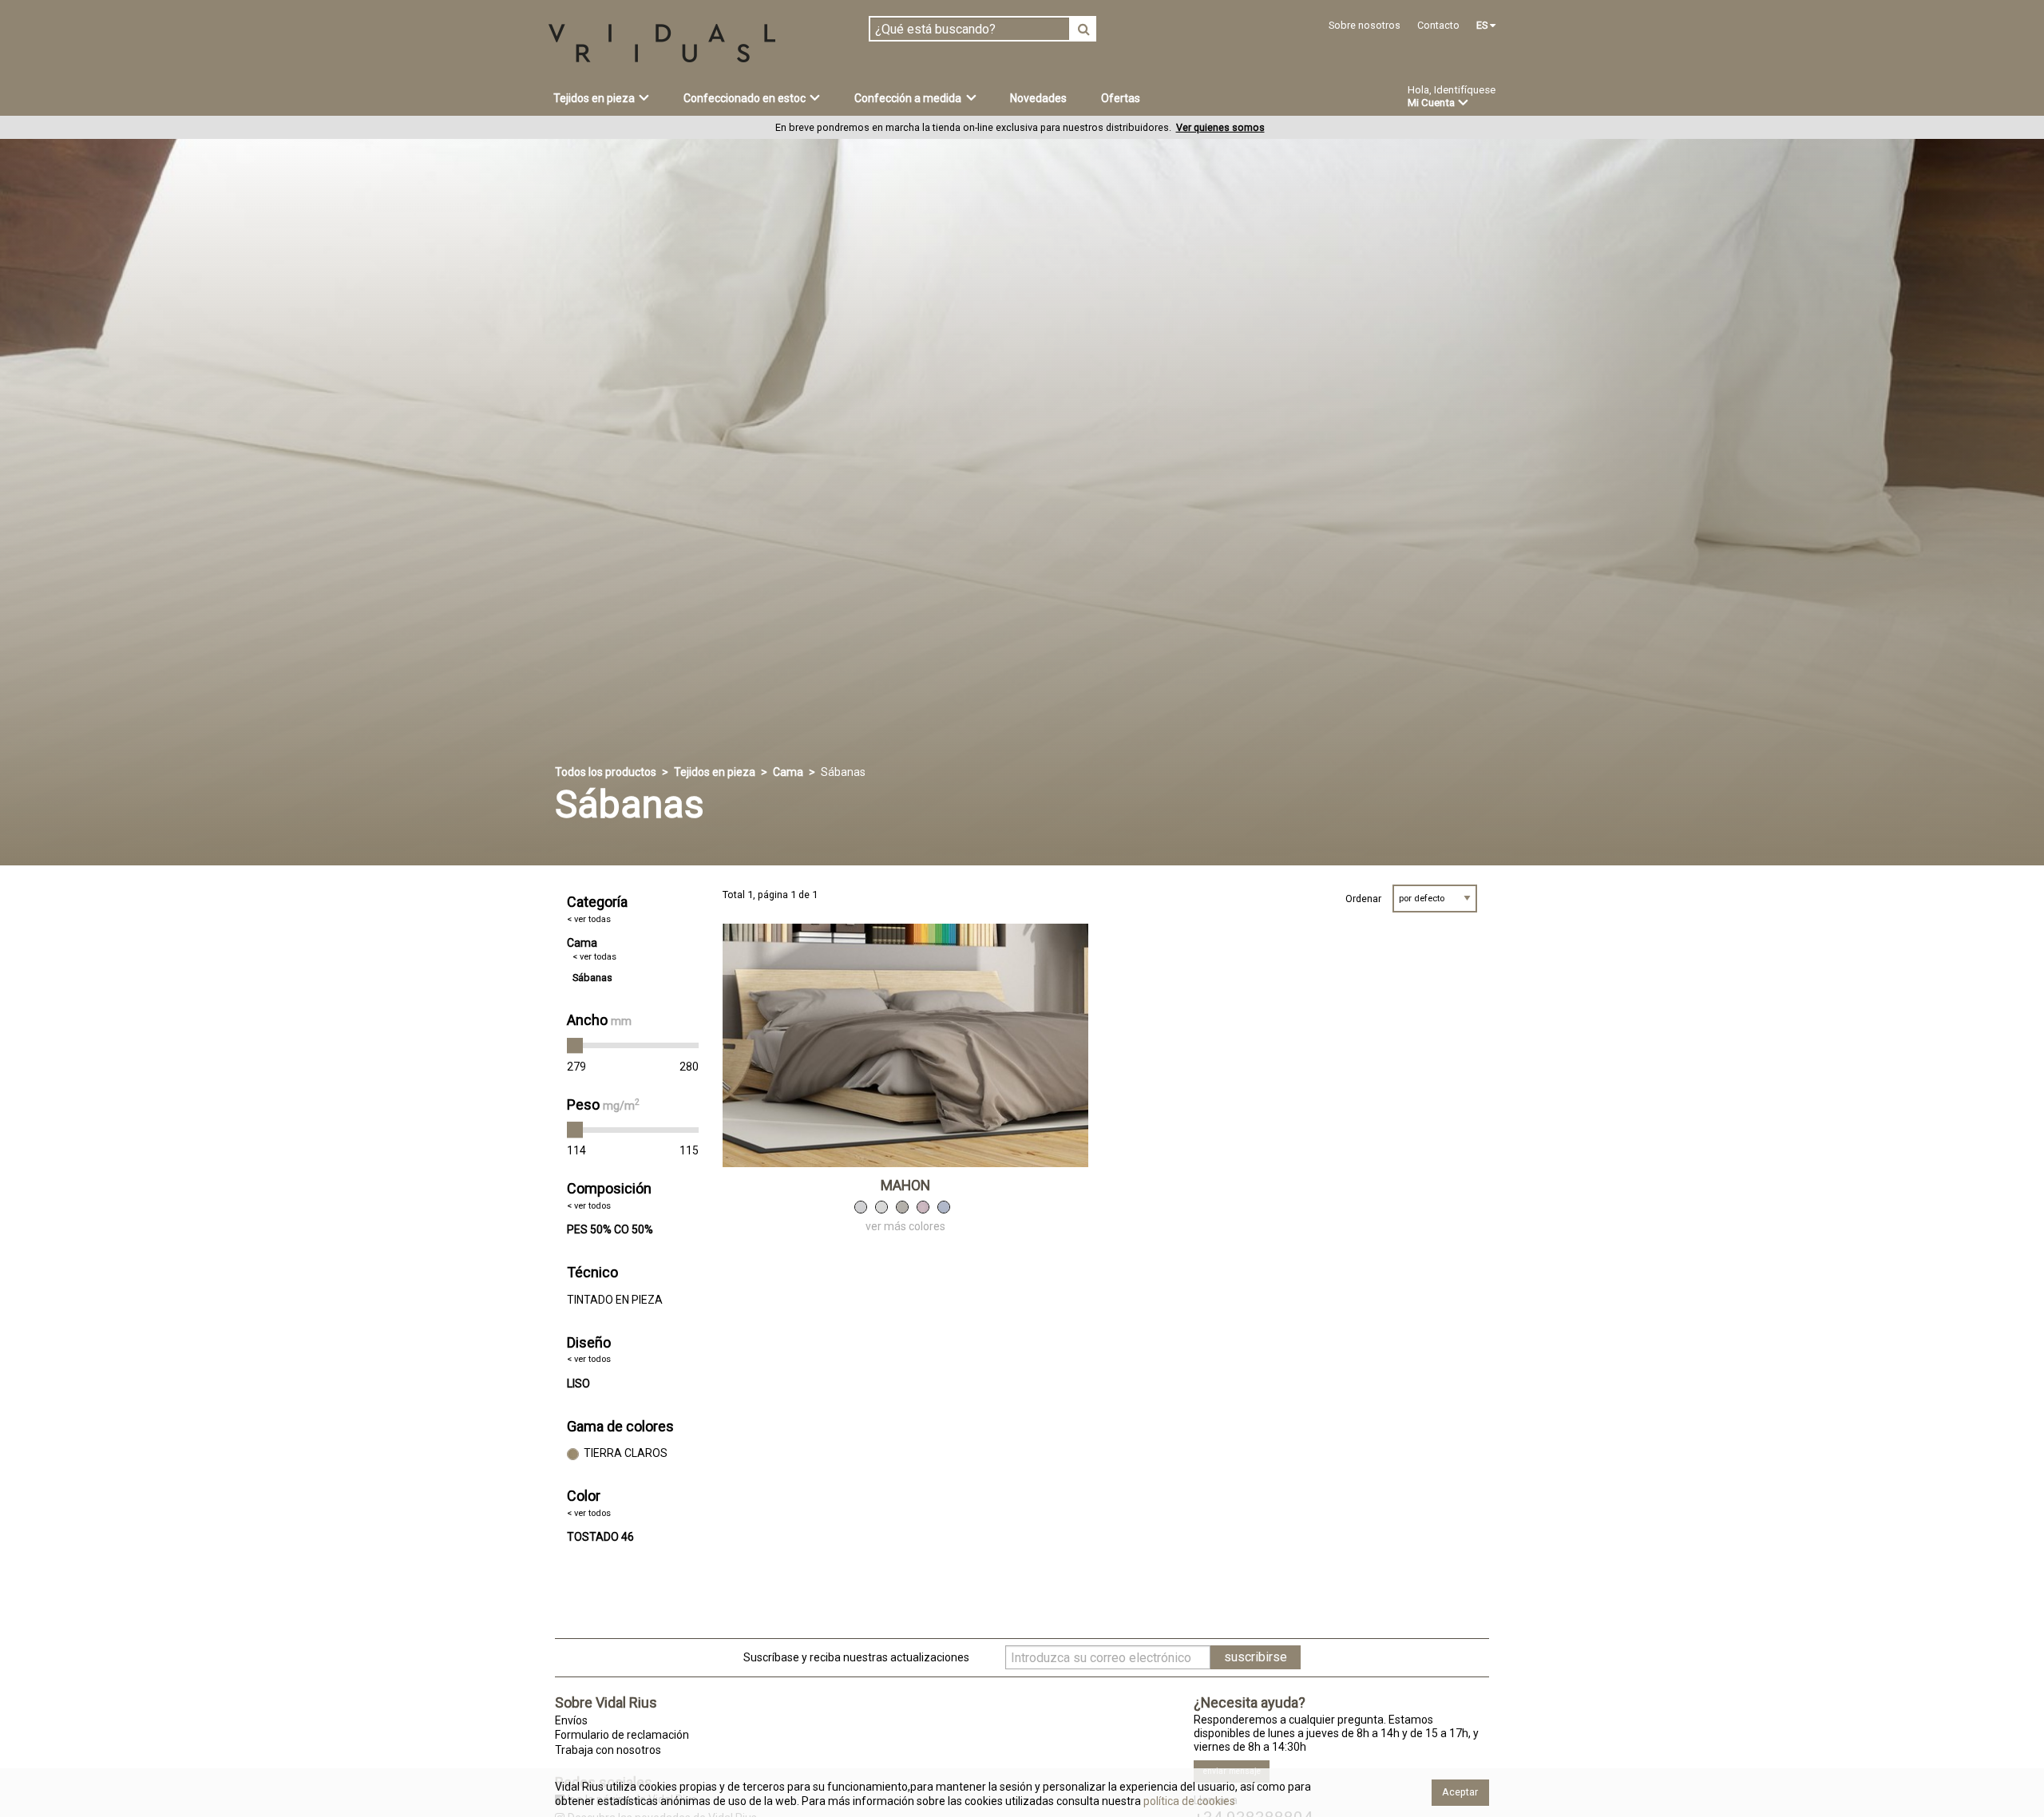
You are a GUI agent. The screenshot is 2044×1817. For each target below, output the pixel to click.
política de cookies (1188, 1801)
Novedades (1038, 98)
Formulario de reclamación (622, 1735)
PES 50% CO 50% (610, 1229)
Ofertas (1121, 98)
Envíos (571, 1720)
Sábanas (592, 978)
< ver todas (589, 919)
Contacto (1438, 25)
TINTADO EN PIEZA (615, 1300)
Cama (788, 772)
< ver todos (589, 1206)
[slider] (575, 1046)
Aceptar (1460, 1792)
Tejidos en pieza (715, 772)
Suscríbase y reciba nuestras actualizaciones (856, 1657)
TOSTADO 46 (600, 1537)
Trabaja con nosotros (608, 1750)
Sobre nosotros (1365, 25)
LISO (578, 1384)
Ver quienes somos (1220, 127)
